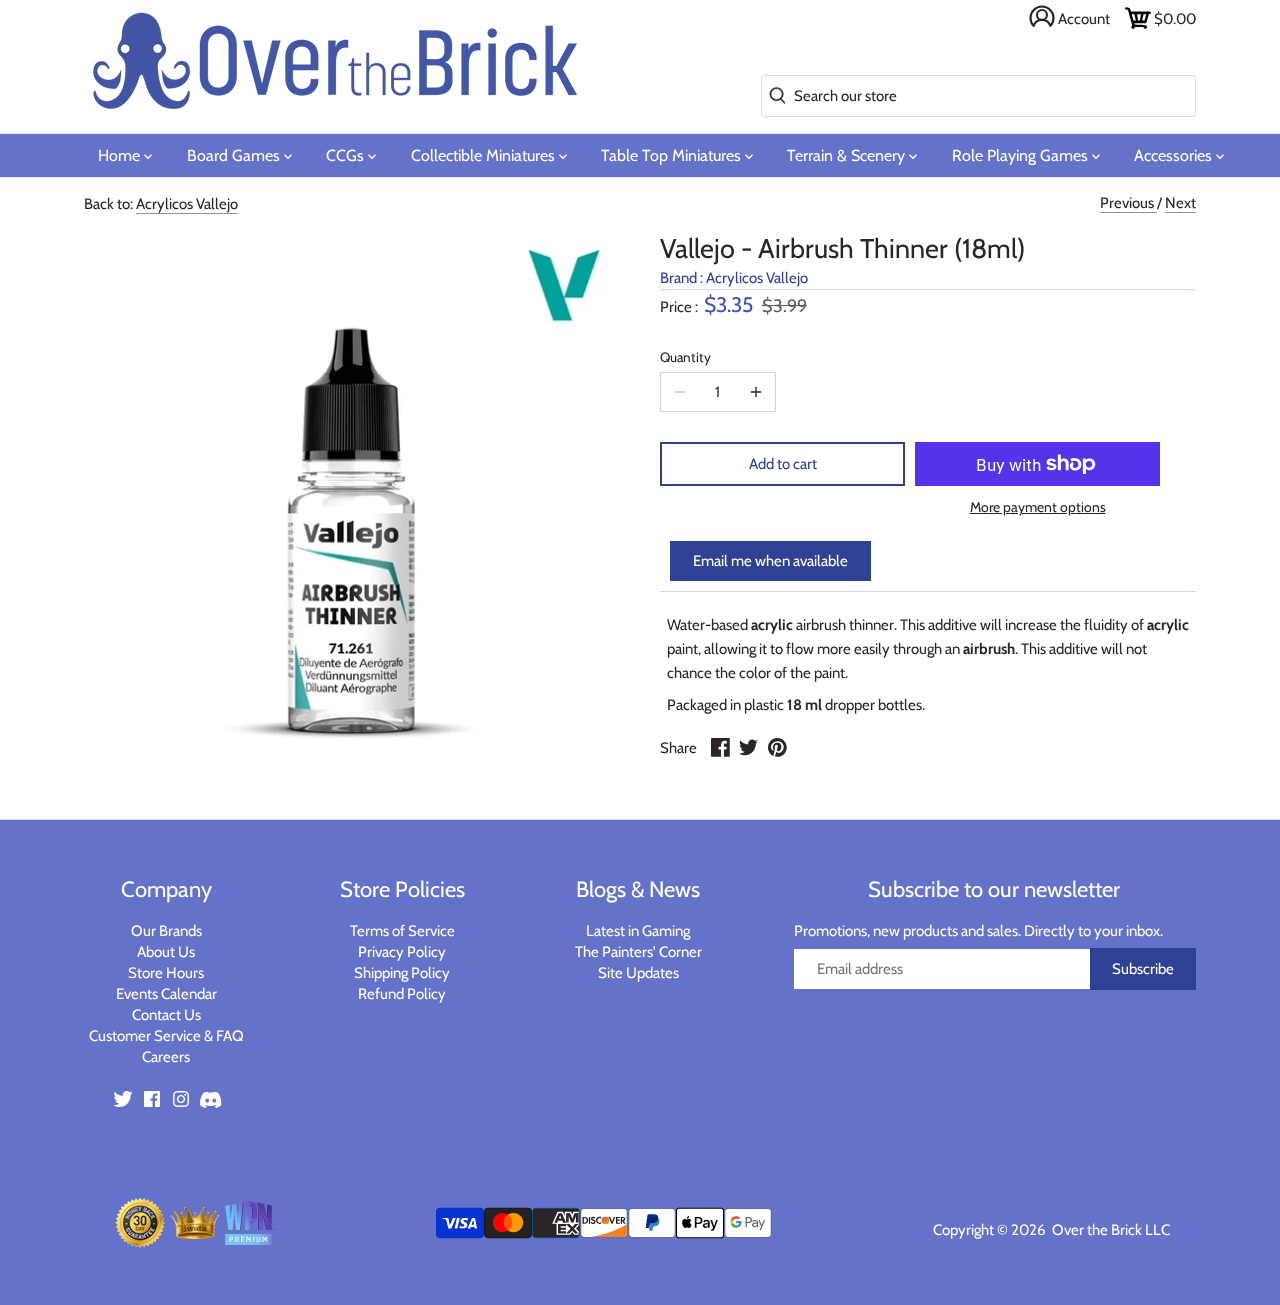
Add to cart (783, 464)
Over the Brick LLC (1109, 1230)
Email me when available (770, 561)
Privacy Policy (402, 952)
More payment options (1038, 507)
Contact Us (166, 1015)
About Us (166, 952)
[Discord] (210, 1098)
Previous (1128, 203)
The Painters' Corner (638, 952)
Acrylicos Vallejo (187, 204)
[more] (756, 392)
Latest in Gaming (638, 931)
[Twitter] (123, 1098)
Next (1180, 203)
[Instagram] (181, 1098)
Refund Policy (402, 994)
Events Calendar (166, 994)
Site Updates (638, 973)
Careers (166, 1057)
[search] (773, 96)
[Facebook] (152, 1098)
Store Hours (166, 973)
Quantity (685, 357)
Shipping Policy (402, 973)
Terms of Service (402, 931)
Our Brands (166, 931)
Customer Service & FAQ (166, 1036)
